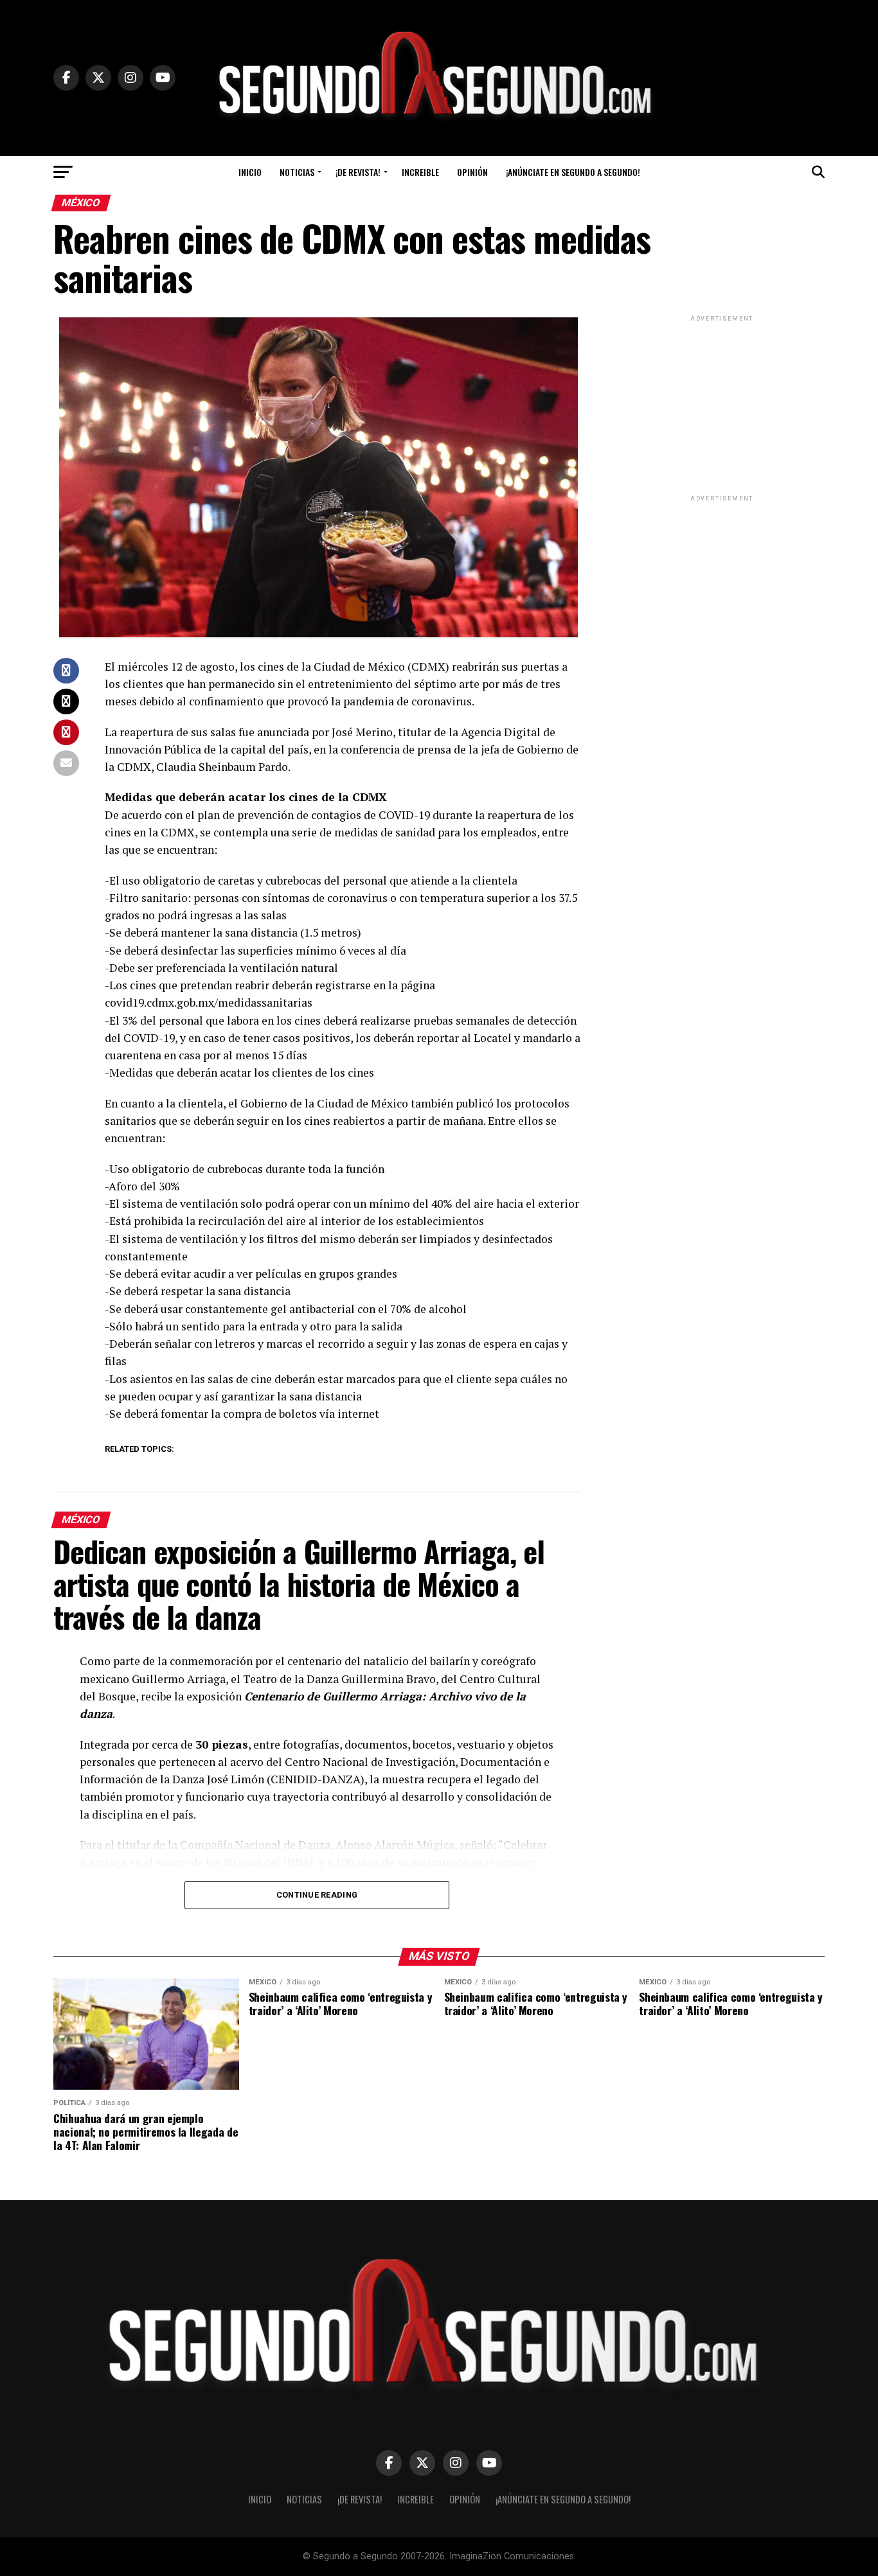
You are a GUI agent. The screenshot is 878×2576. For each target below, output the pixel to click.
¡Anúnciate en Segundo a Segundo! (573, 172)
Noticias (297, 172)
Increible (420, 172)
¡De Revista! (358, 172)
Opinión (472, 172)
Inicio (250, 172)
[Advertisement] (722, 405)
